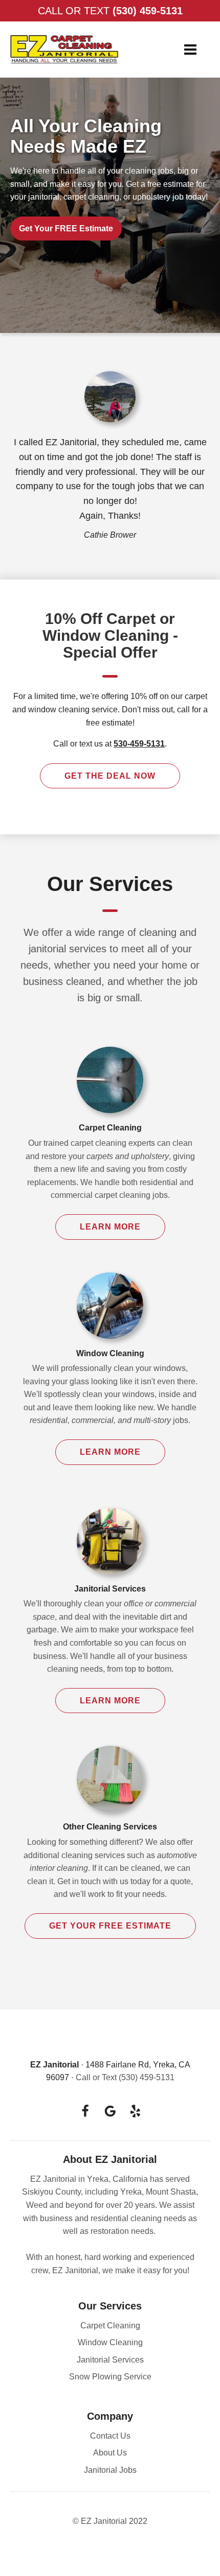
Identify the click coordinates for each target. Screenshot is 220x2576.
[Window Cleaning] (110, 1311)
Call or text (110, 11)
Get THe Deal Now (110, 776)
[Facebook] (85, 2111)
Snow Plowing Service (110, 2377)
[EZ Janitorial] (64, 50)
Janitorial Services (110, 2360)
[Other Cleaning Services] (110, 1784)
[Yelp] (135, 2111)
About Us (110, 2453)
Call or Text (125, 2077)
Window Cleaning (110, 2342)
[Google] (110, 2111)
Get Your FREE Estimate (66, 228)
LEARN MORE (110, 1227)
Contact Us (110, 2436)
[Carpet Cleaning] (110, 1085)
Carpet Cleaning (110, 2326)
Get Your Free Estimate (110, 1926)
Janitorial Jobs (110, 2470)
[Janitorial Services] (110, 1546)
